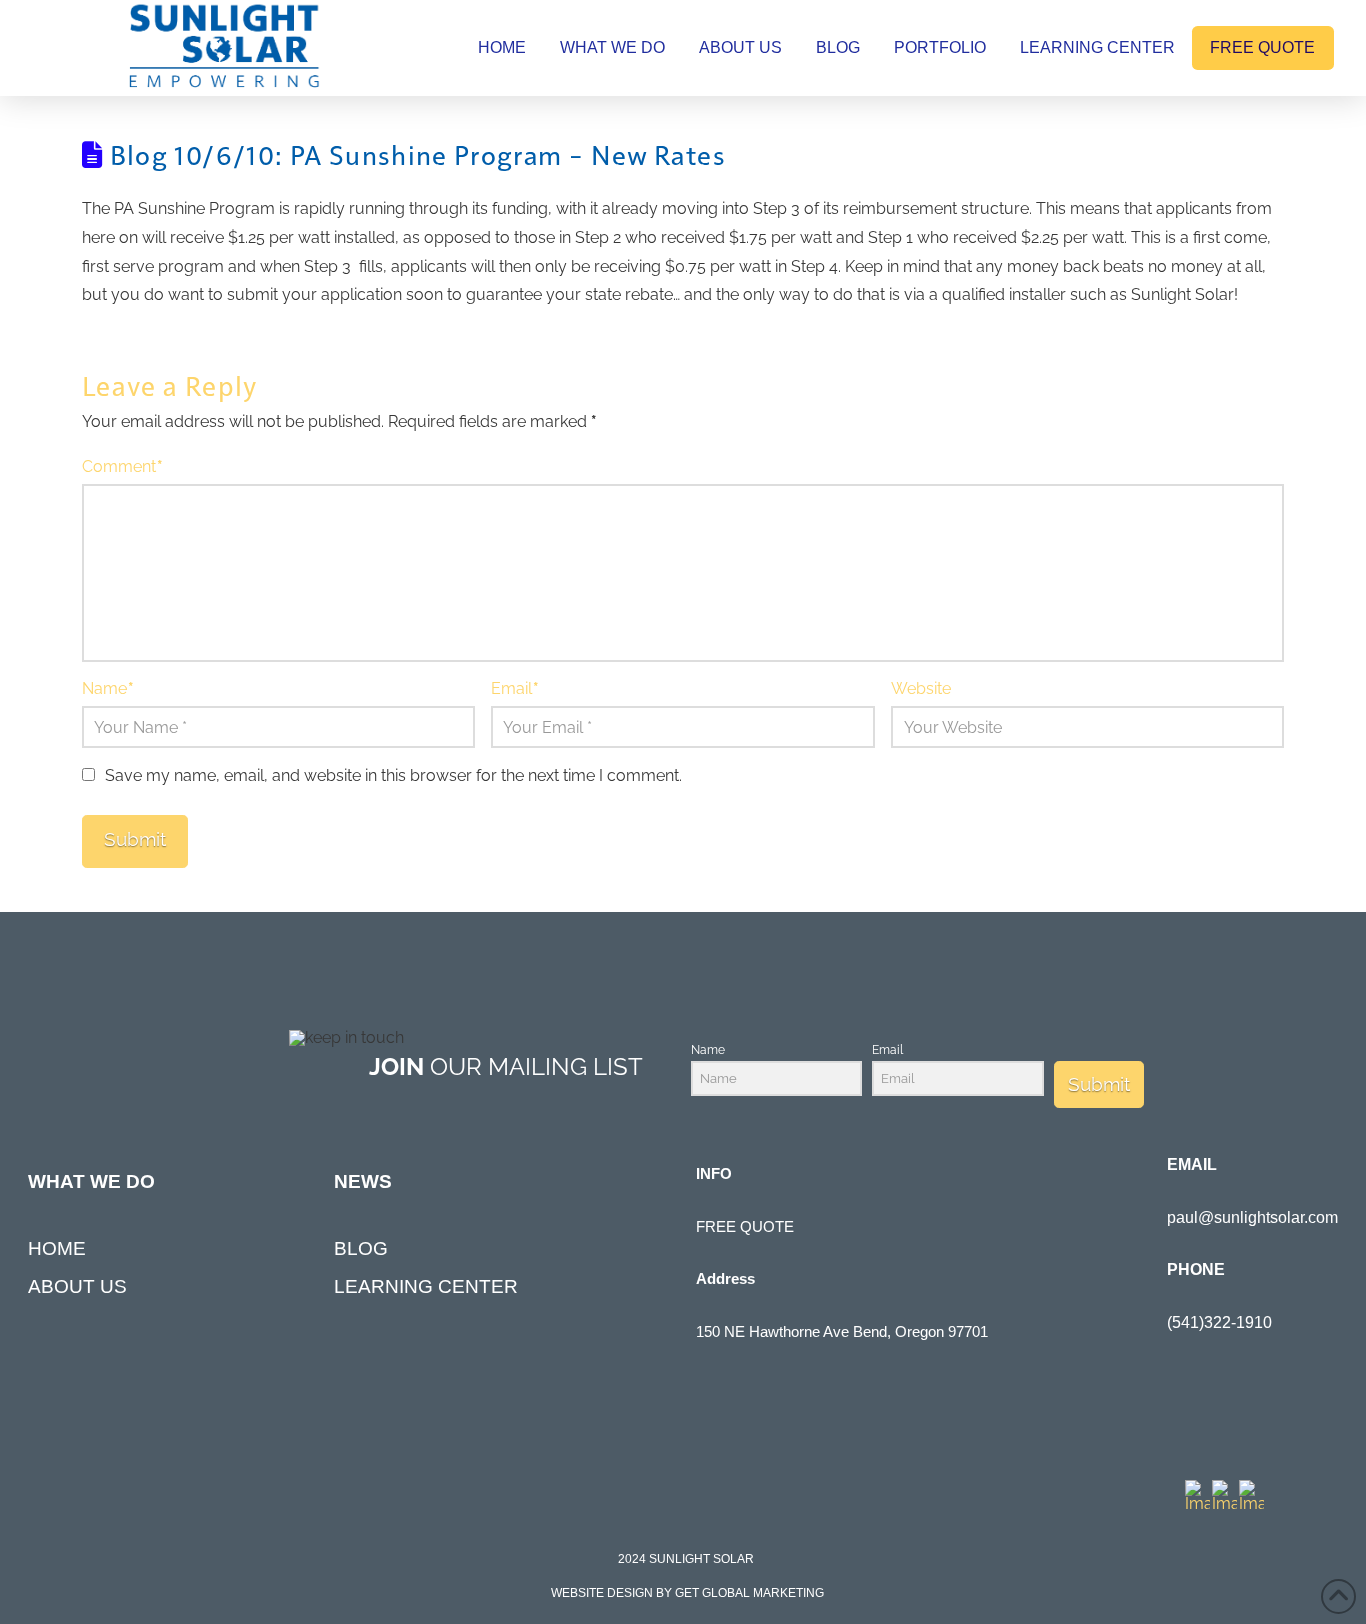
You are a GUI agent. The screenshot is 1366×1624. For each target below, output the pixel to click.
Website (921, 688)
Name (108, 688)
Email (515, 688)
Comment (122, 466)
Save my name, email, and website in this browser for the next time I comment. (393, 775)
